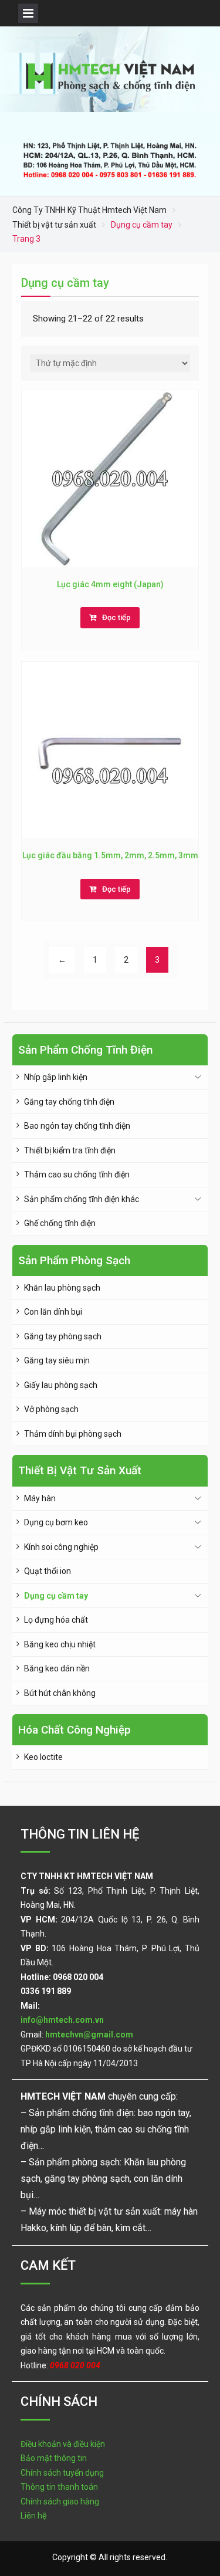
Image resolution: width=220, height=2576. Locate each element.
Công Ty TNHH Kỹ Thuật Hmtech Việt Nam (89, 210)
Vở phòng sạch (51, 1409)
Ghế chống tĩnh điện (60, 1223)
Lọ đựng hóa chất (56, 1620)
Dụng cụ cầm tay (56, 1596)
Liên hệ (33, 2516)
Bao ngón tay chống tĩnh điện (77, 1126)
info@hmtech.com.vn (62, 2020)
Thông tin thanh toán (59, 2487)
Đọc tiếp (116, 617)
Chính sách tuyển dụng (62, 2473)
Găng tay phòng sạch (63, 1336)
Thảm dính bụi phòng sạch (73, 1434)
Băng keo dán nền (57, 1668)
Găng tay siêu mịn (57, 1360)
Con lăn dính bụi (53, 1312)
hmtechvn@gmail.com (89, 2035)
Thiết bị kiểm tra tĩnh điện (70, 1150)
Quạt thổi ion (48, 1571)
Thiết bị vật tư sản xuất (54, 225)
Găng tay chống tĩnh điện (69, 1102)
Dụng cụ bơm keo (56, 1522)
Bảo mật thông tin (54, 2458)
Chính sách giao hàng (60, 2501)
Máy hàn (40, 1498)
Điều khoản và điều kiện (63, 2444)
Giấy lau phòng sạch (61, 1385)
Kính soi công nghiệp (61, 1547)
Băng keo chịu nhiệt (60, 1644)
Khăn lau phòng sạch (62, 1288)
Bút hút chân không (60, 1693)
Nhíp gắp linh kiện (56, 1077)
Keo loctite (43, 1757)
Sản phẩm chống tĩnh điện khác (82, 1199)
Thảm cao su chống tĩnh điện (77, 1174)
